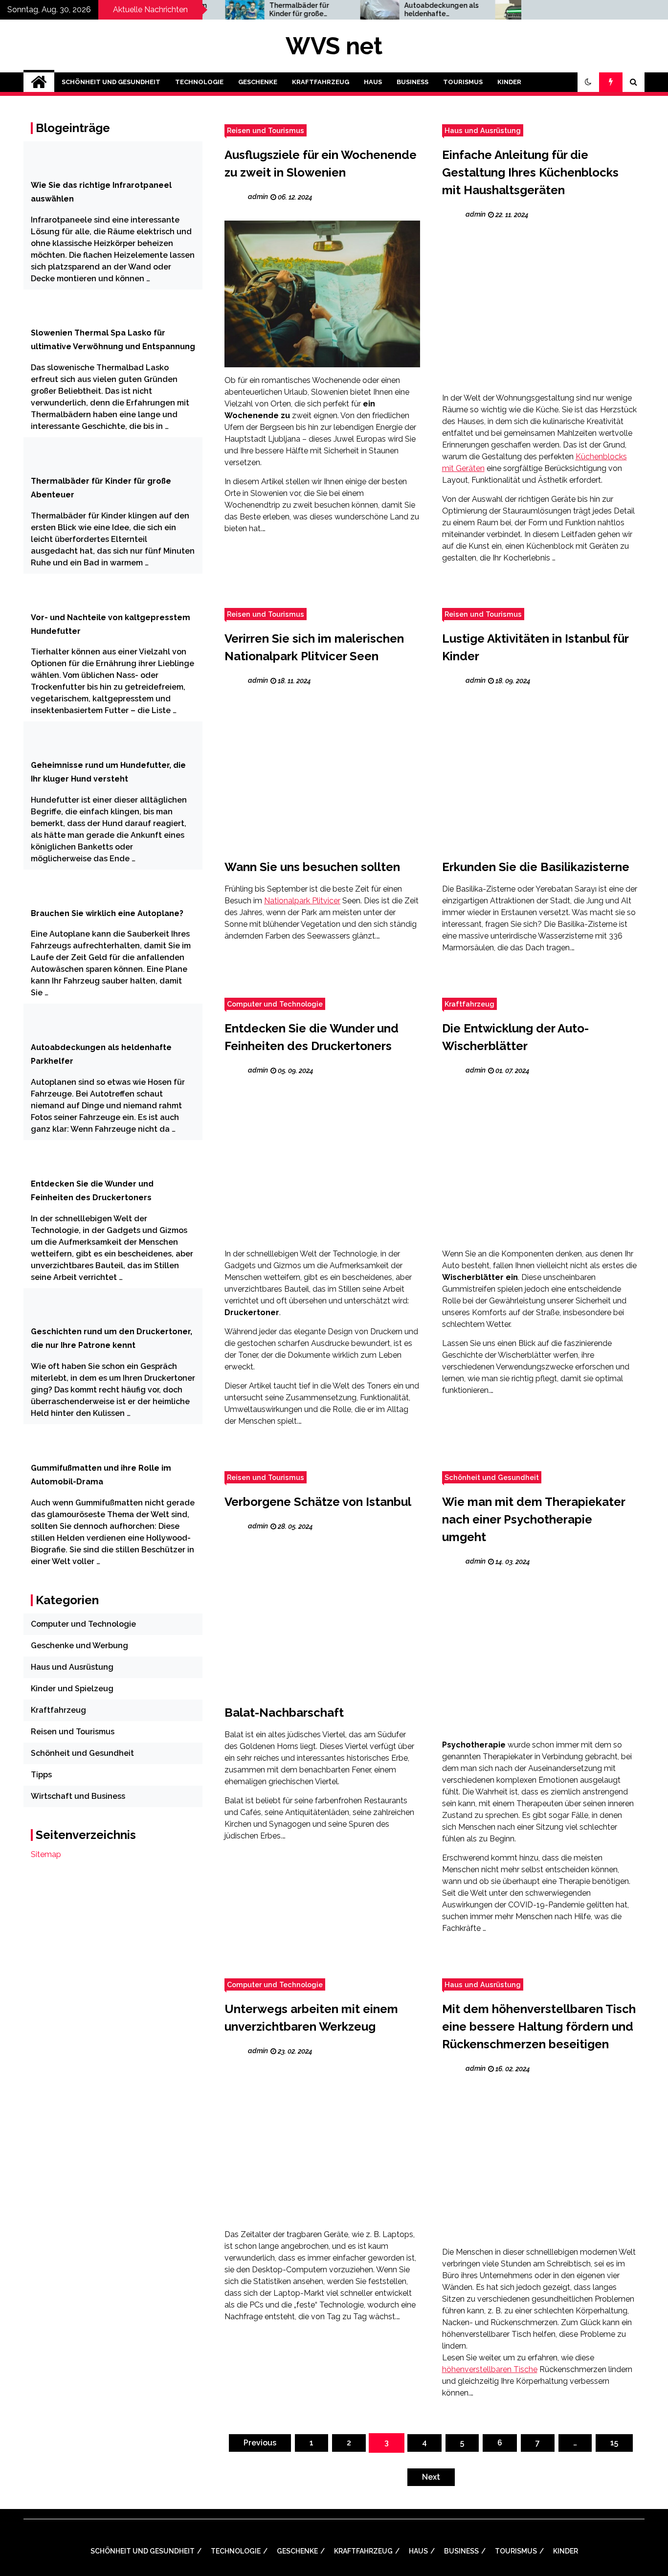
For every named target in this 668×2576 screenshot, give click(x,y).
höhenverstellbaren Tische (490, 2369)
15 (614, 2443)
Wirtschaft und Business (78, 1796)
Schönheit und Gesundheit (111, 82)
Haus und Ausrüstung (483, 130)
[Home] (39, 82)
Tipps (41, 1775)
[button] (588, 82)
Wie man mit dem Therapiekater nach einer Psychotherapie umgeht (534, 1519)
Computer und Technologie (275, 1004)
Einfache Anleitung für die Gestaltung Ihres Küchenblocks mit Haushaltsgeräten (530, 172)
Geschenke (258, 82)
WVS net (334, 46)
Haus (373, 82)
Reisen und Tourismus (266, 130)
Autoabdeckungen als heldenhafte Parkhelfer (392, 10)
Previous (260, 2443)
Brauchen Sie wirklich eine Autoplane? (107, 913)
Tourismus (463, 82)
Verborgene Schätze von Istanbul (318, 1502)
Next (431, 2477)
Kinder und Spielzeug (72, 1689)
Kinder (509, 82)
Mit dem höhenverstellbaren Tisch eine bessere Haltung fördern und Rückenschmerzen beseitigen (539, 2027)
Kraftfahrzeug (321, 82)
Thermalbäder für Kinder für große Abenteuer (249, 10)
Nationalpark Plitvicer (302, 901)
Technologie (199, 82)
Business (412, 82)
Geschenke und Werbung (79, 1646)
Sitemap (46, 1854)
